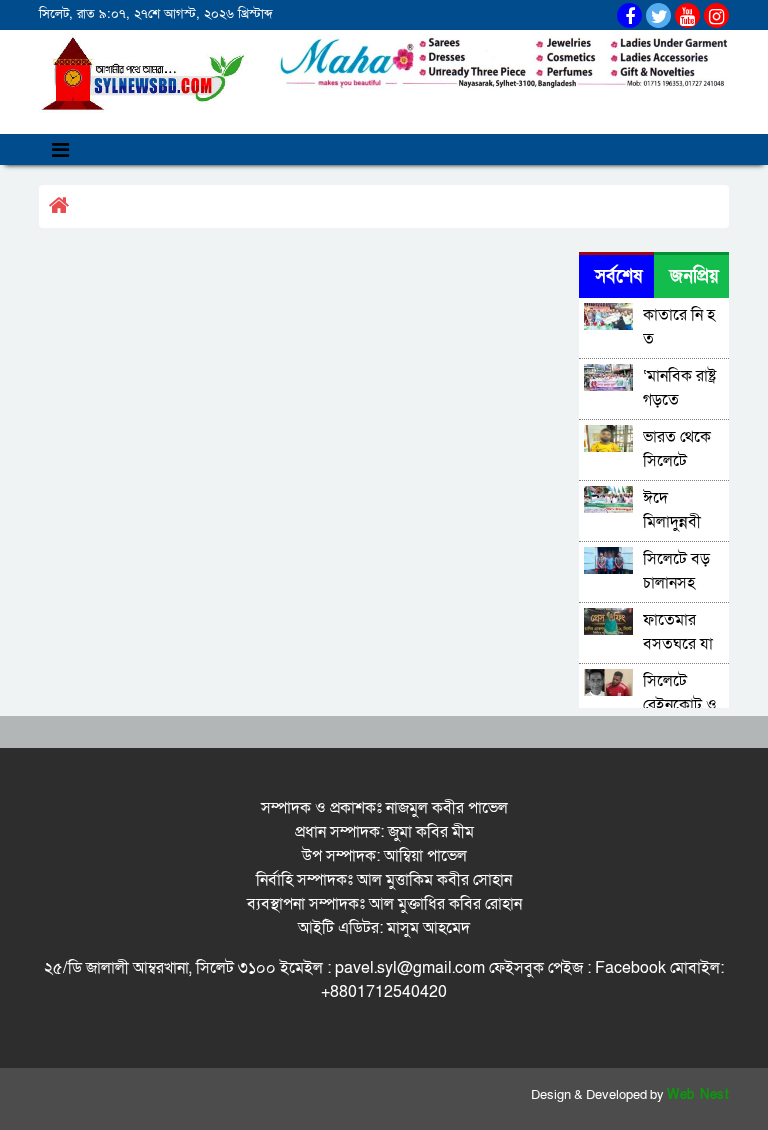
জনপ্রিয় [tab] (694, 276)
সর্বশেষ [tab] (618, 276)
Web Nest (698, 1095)
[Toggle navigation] (60, 149)
